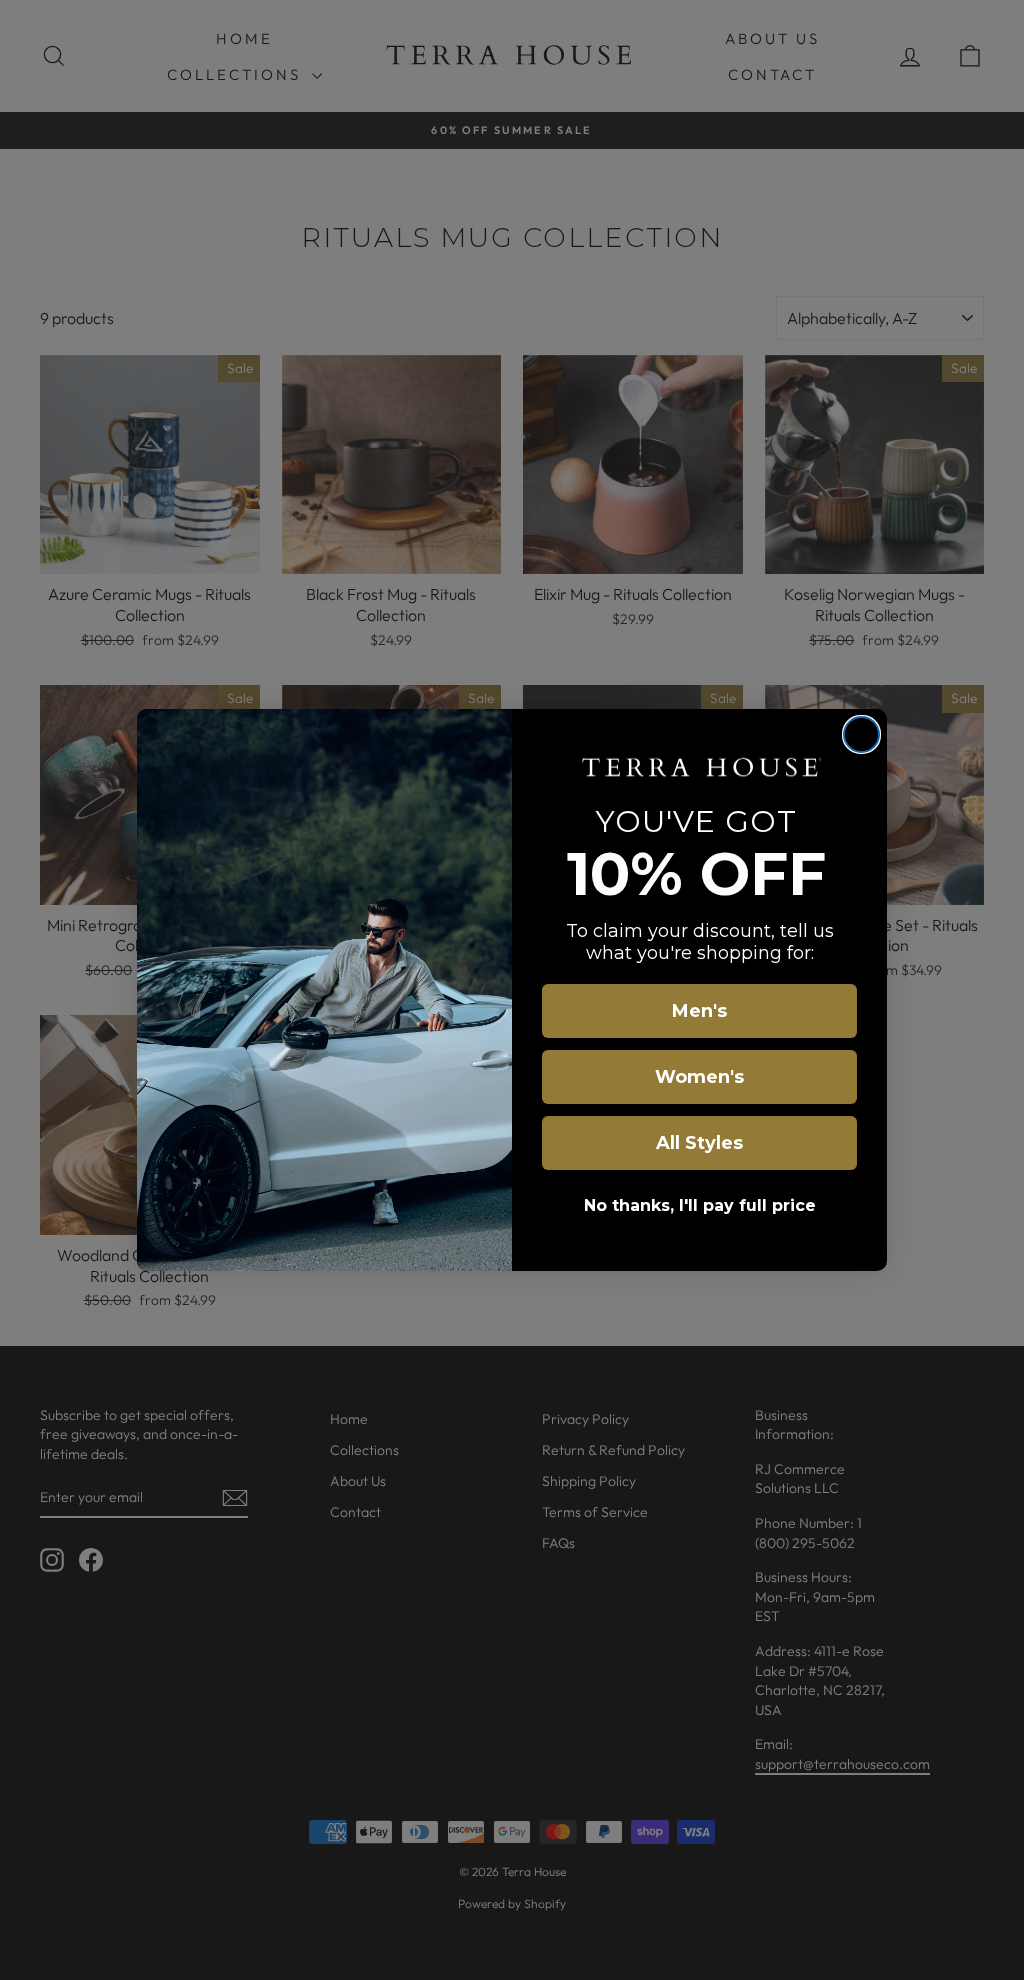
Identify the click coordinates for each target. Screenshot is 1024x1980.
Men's (699, 1011)
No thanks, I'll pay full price (700, 1205)
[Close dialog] (861, 734)
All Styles (699, 1143)
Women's (699, 1077)
